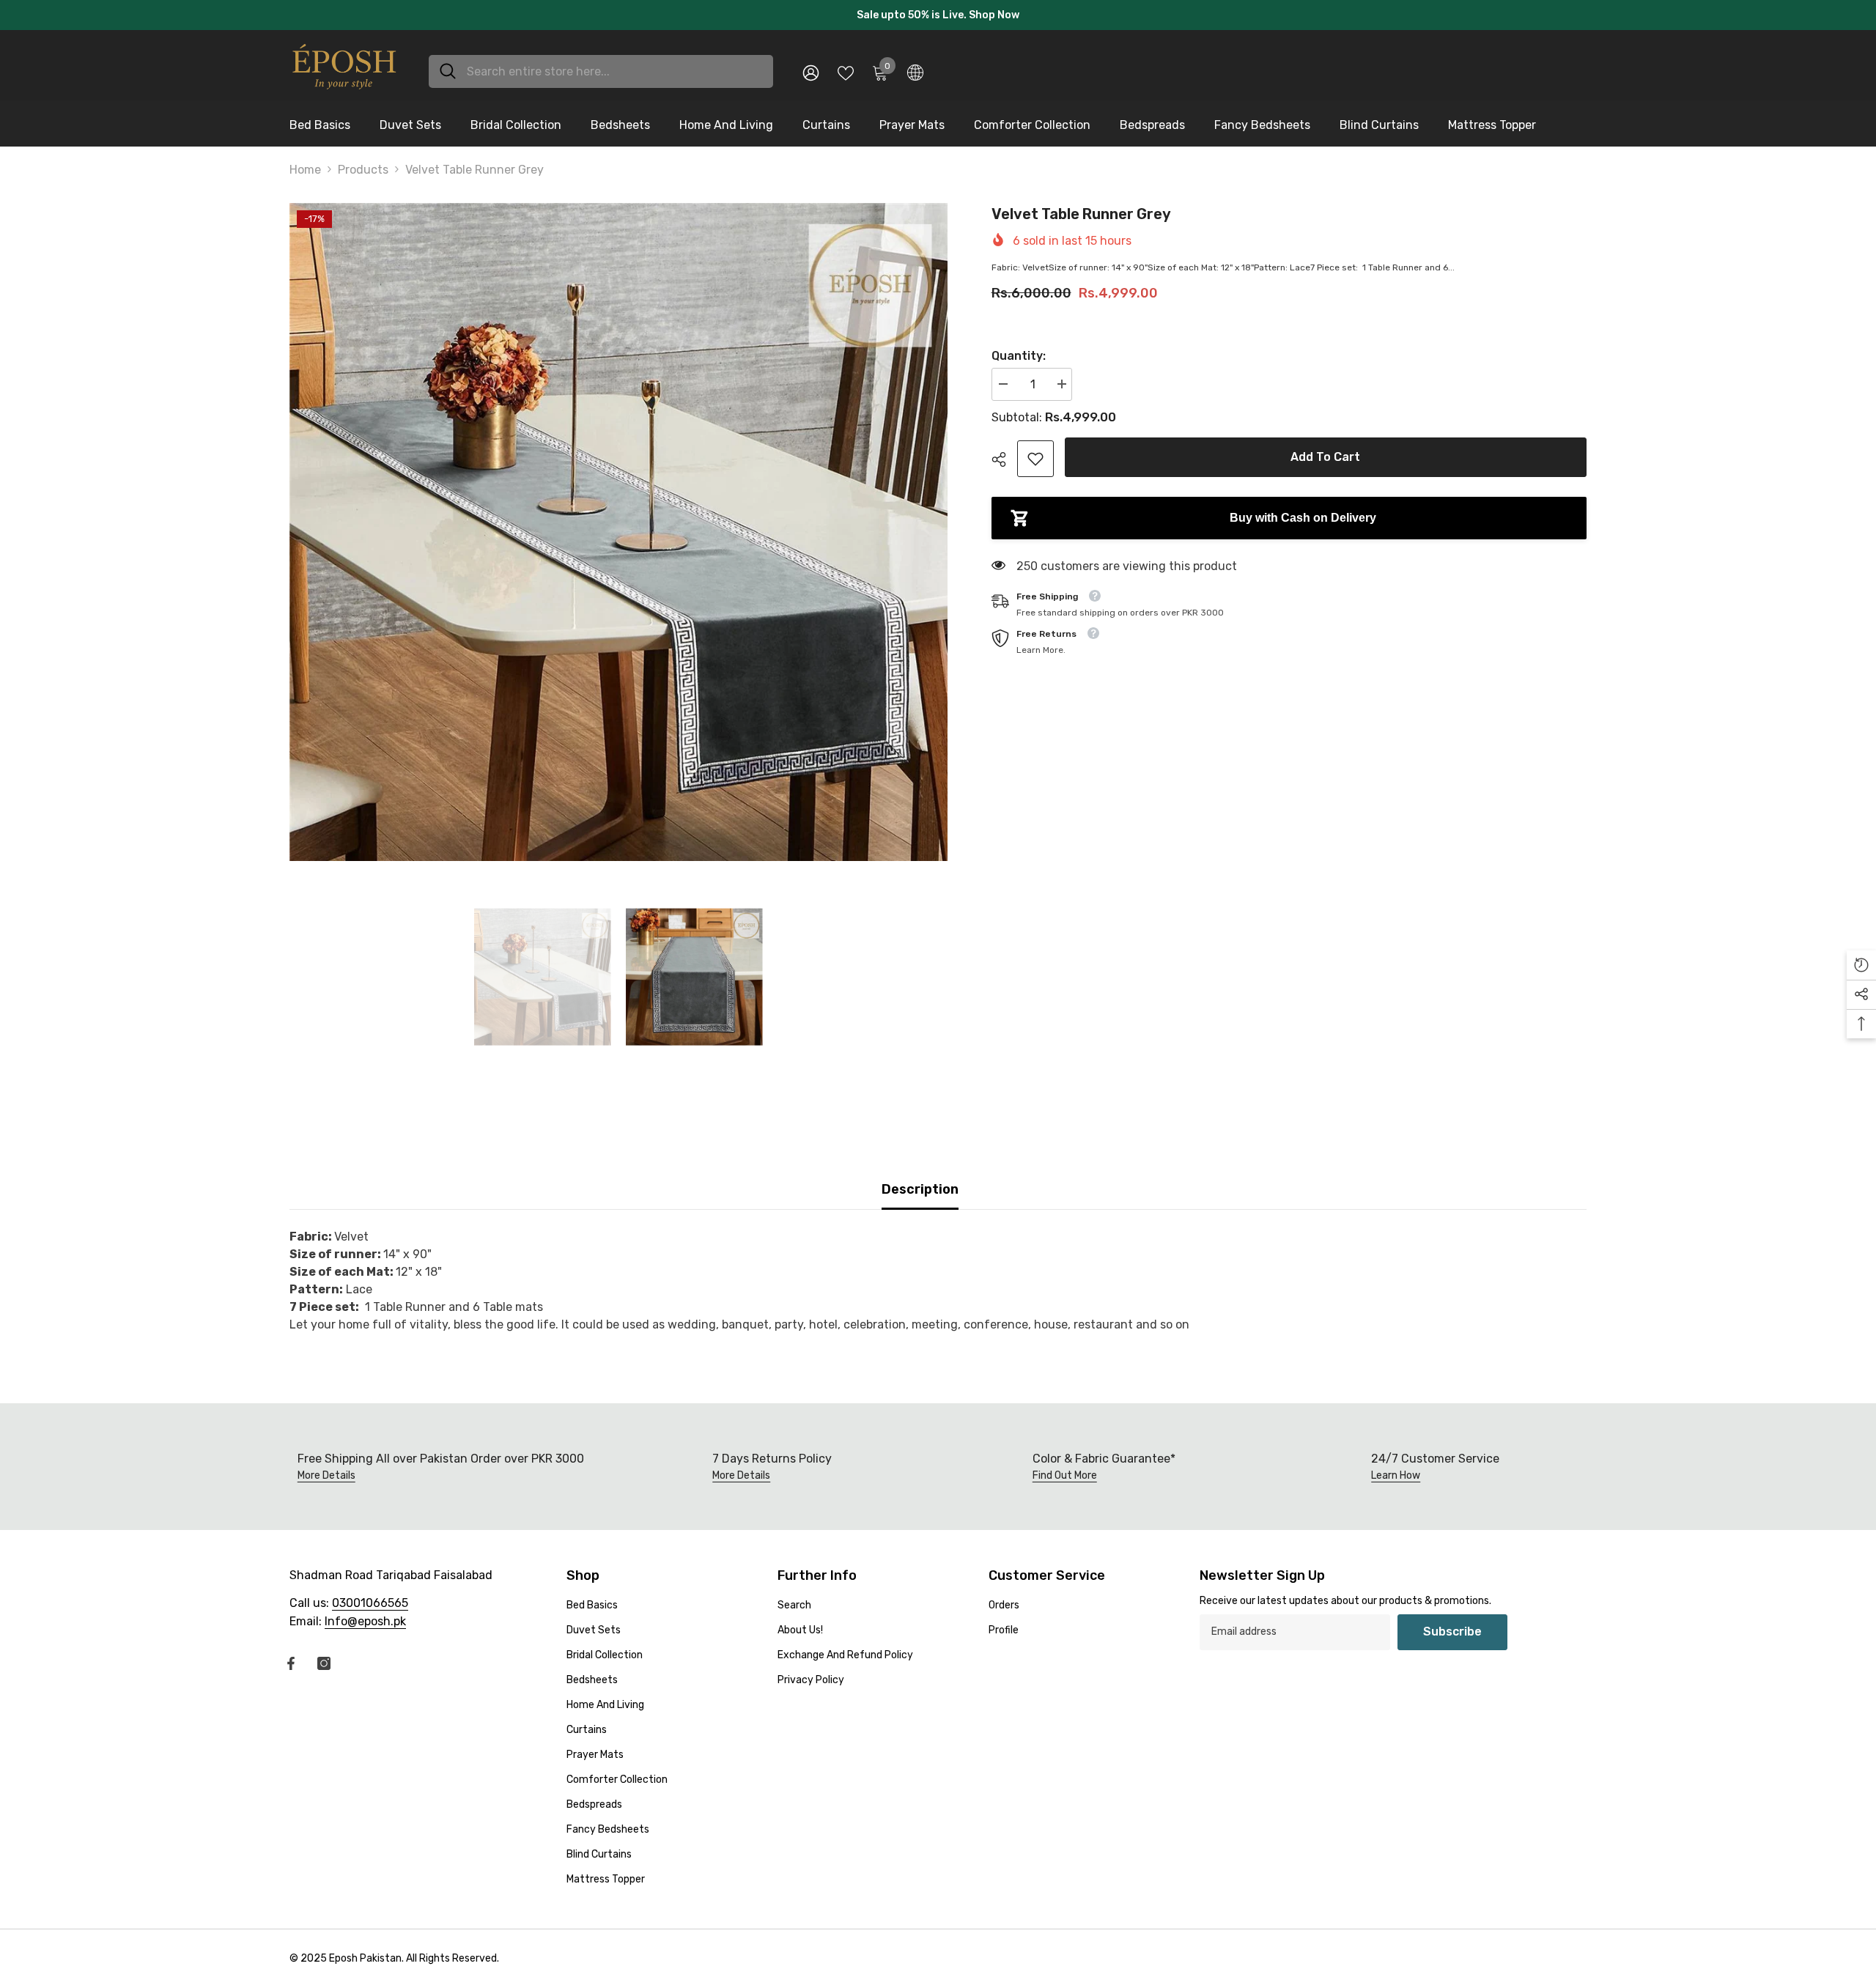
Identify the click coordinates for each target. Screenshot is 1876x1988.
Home (305, 162)
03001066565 (370, 1596)
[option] (618, 525)
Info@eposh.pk (365, 1614)
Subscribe (1452, 1624)
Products (363, 162)
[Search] (601, 64)
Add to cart (1325, 450)
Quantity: (1019, 348)
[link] (1035, 451)
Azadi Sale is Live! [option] (938, 11)
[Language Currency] (915, 64)
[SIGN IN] (811, 65)
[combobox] (614, 64)
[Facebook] (291, 1656)
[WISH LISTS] (846, 64)
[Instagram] (324, 1656)
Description (920, 1182)
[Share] (1004, 452)
